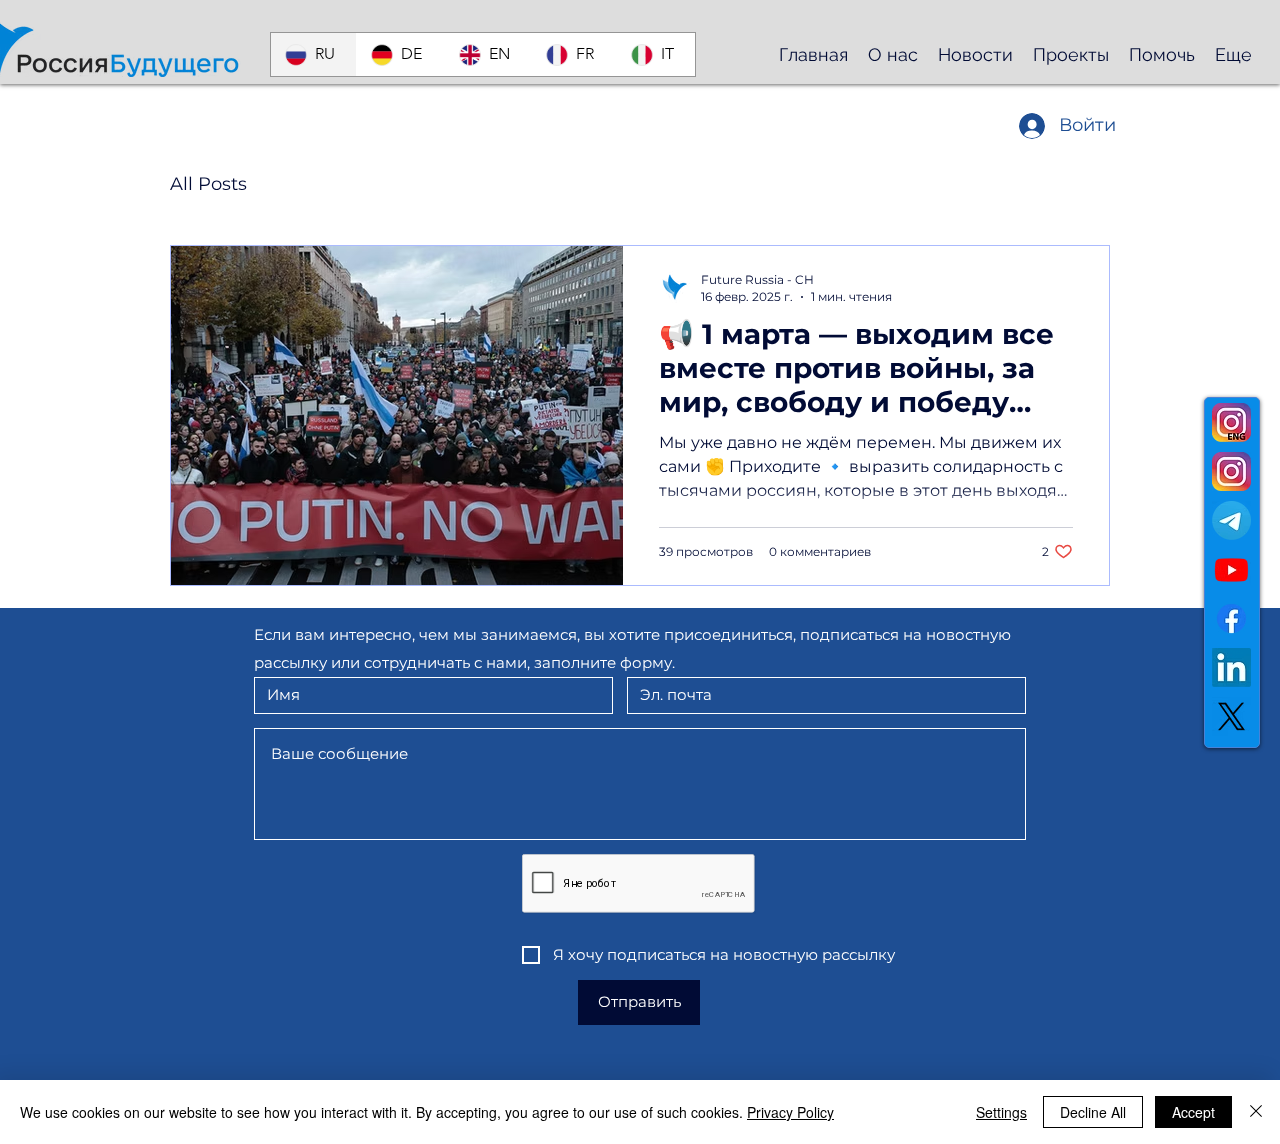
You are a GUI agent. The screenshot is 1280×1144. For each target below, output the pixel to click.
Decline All (1093, 1112)
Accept (1193, 1112)
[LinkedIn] (1231, 667)
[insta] (1231, 471)
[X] (1231, 716)
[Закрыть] (1256, 1112)
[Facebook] (1231, 618)
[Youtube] (1231, 569)
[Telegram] (1231, 520)
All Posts (208, 184)
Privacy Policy (790, 1112)
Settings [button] (1001, 1112)
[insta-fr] (1231, 422)
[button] (893, 54)
